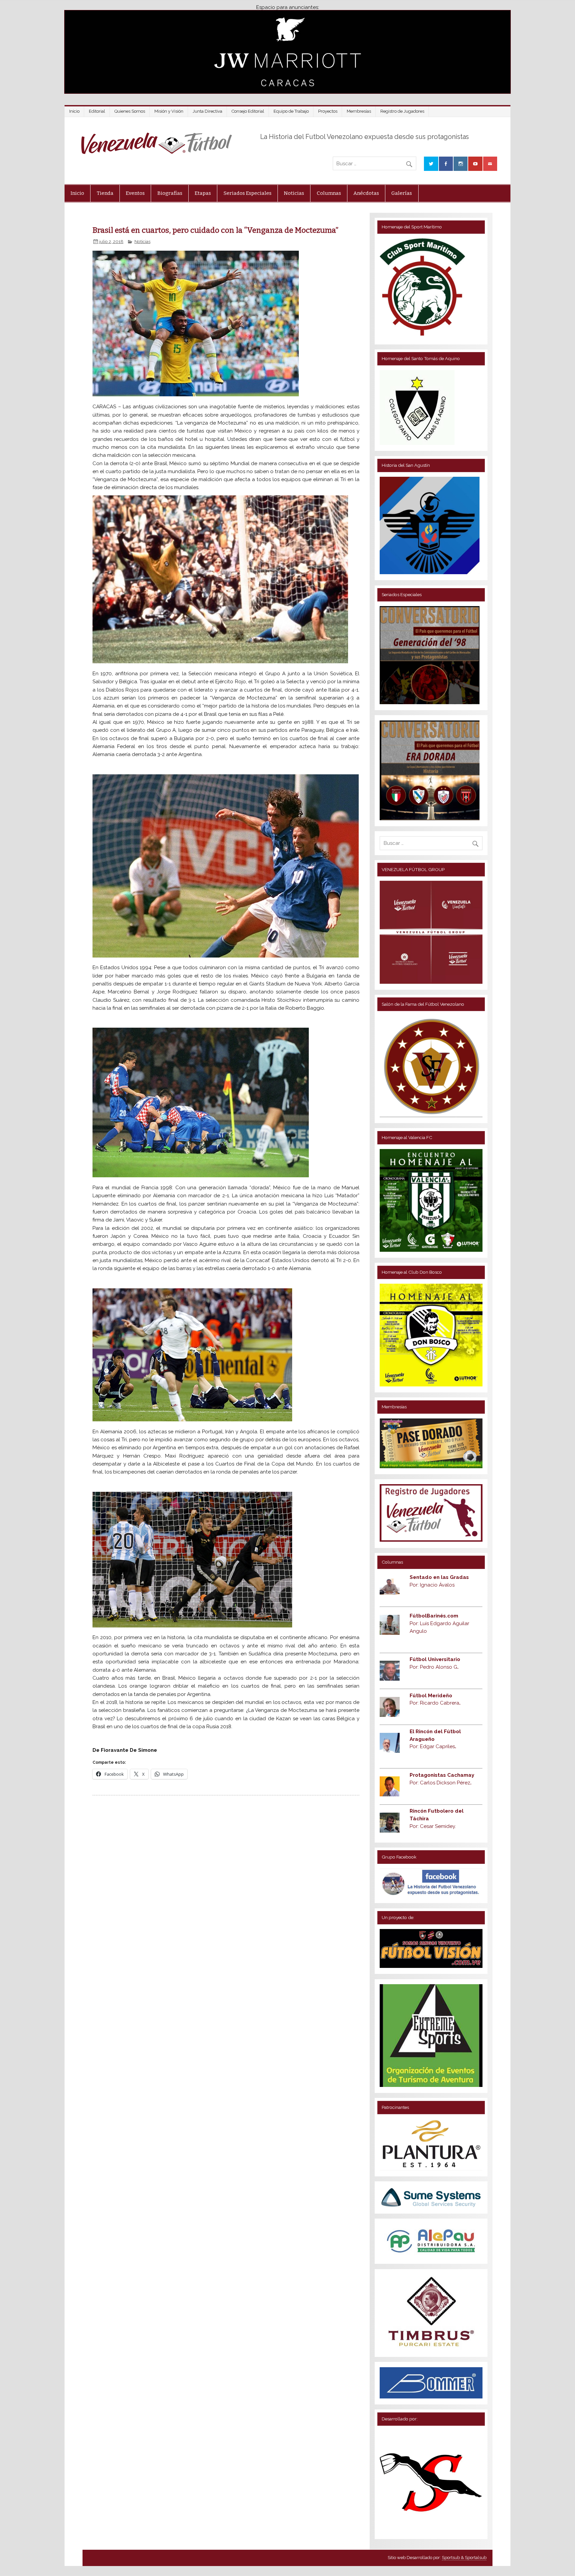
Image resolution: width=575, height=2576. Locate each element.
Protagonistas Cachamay (442, 1775)
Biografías (170, 193)
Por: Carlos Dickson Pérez (441, 1783)
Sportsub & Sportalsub (464, 2558)
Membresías (359, 111)
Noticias (294, 193)
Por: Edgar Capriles (433, 1746)
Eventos (135, 193)
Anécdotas (366, 193)
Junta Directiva (207, 111)
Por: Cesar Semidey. (433, 1826)
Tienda (105, 193)
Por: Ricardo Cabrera (435, 1703)
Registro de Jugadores (402, 111)
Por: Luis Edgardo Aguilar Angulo (439, 1623)
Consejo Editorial (248, 111)
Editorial (97, 111)
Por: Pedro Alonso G (434, 1667)
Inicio (74, 111)
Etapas (203, 193)
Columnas (329, 193)
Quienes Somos (130, 111)
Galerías (402, 193)
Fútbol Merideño (431, 1696)
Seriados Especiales (248, 193)
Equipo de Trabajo (291, 111)
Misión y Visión (169, 111)
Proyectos (328, 111)
